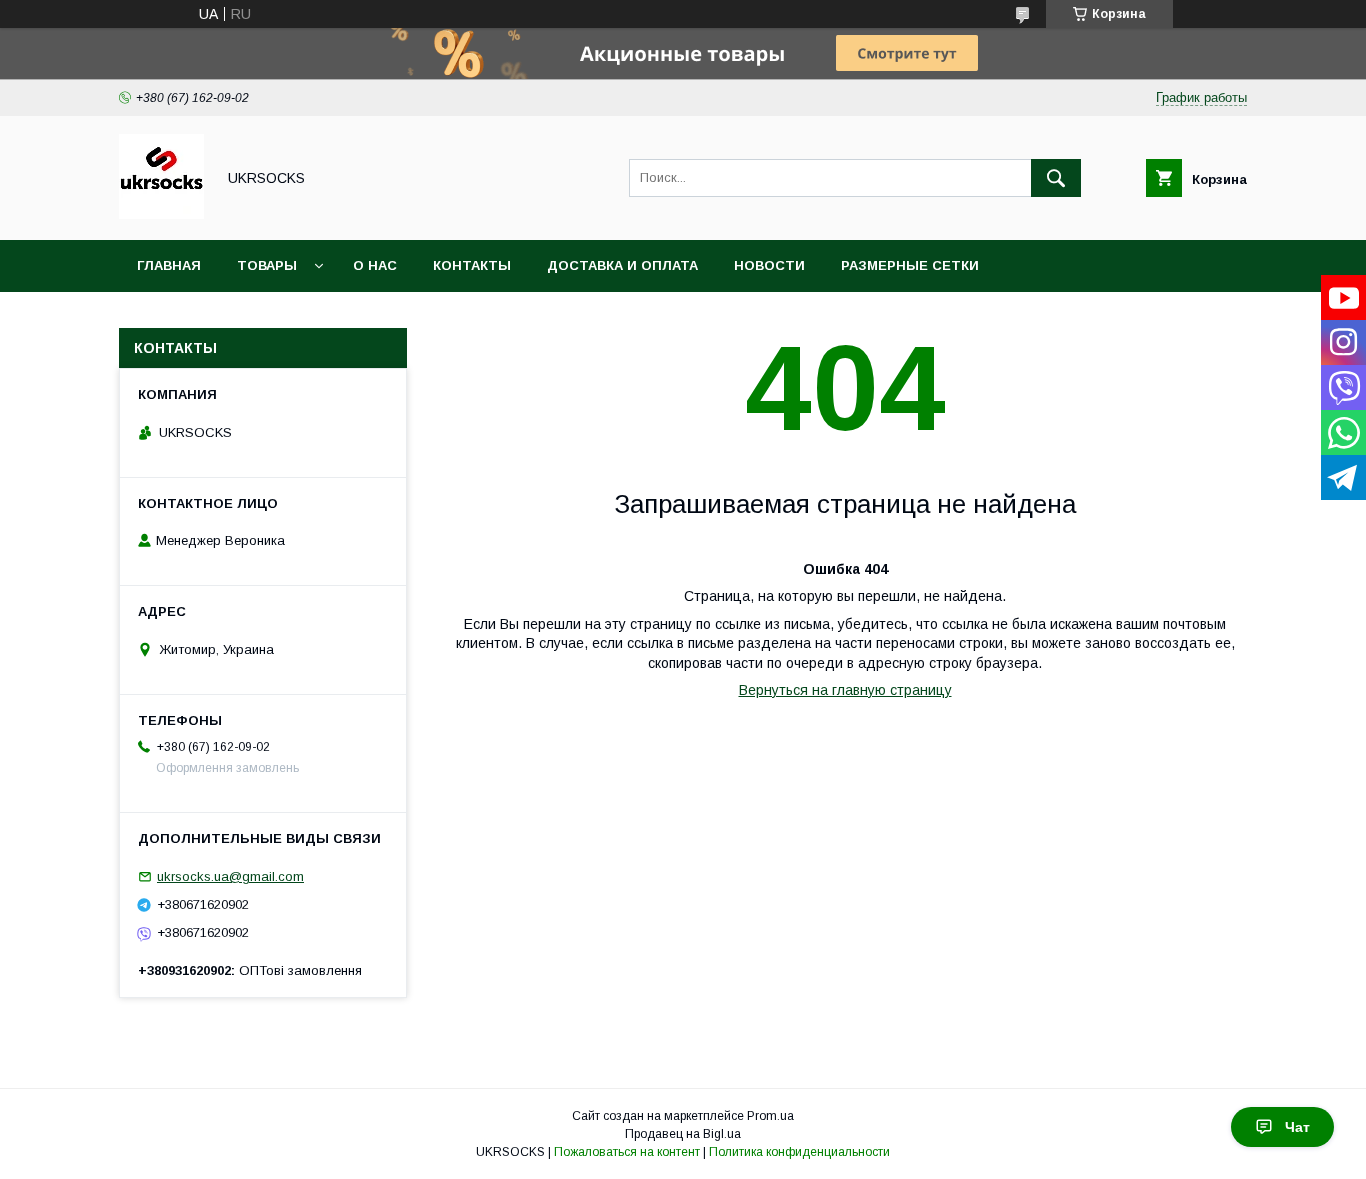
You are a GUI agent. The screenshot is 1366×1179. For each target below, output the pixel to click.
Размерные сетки (910, 265)
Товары (267, 265)
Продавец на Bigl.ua (683, 1134)
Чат (1297, 1127)
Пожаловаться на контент (627, 1152)
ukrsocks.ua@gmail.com (230, 876)
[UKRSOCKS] (161, 214)
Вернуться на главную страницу (845, 690)
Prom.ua (770, 1116)
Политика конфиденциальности (799, 1152)
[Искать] (1056, 178)
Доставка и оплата (622, 265)
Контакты (472, 265)
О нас (375, 265)
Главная (169, 265)
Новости (769, 265)
